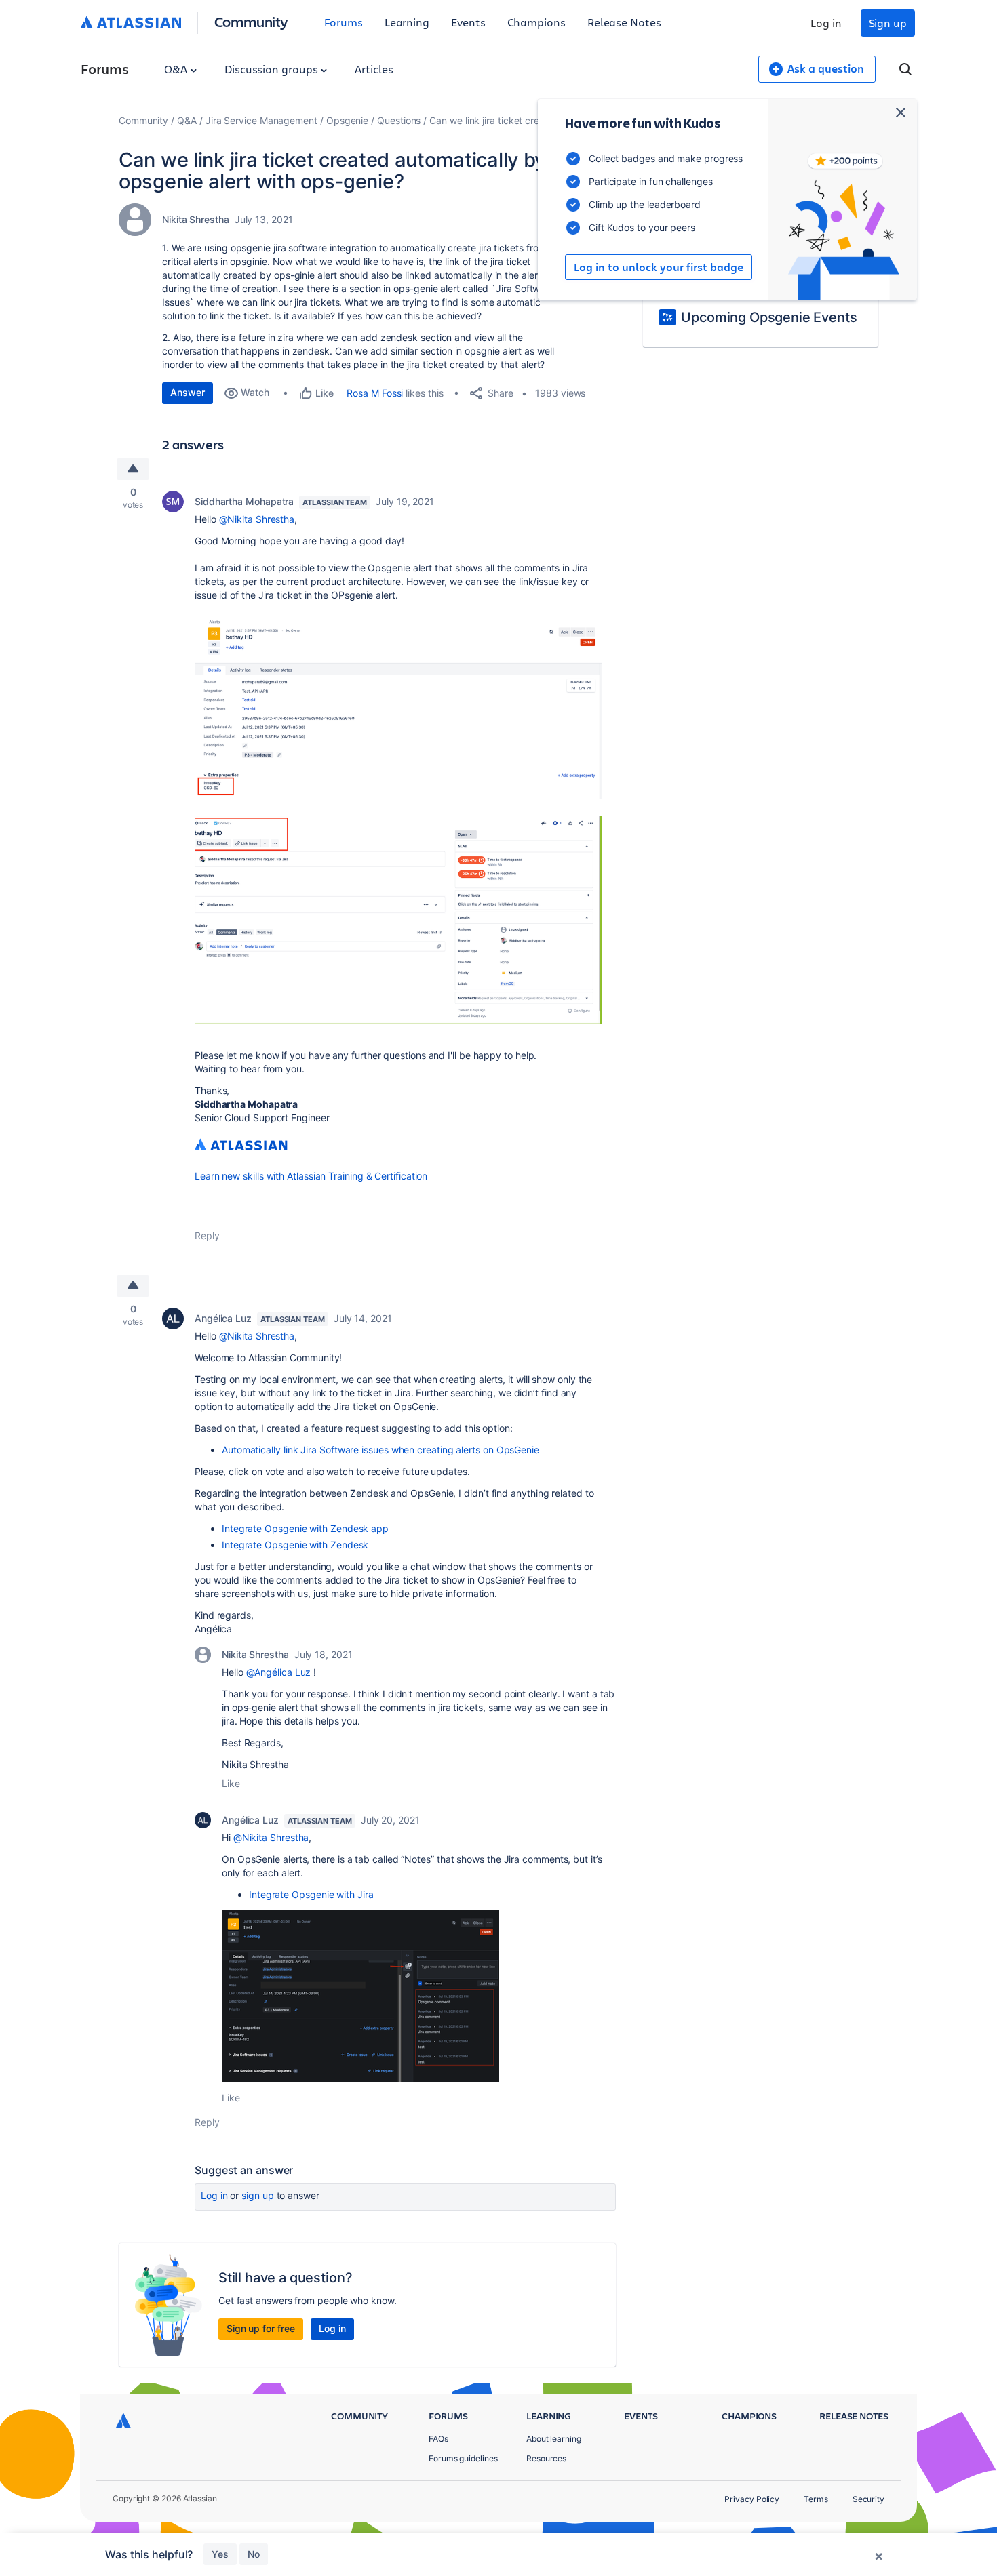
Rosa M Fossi (375, 393)
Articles (374, 69)
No (254, 2554)
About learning (554, 2439)
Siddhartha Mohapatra (244, 501)
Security (868, 2499)
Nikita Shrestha (196, 219)
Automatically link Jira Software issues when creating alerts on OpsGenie (380, 1450)
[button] (360, 1996)
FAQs (438, 2439)
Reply (207, 1235)
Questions (399, 120)
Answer (188, 392)
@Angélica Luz (279, 1672)
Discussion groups (273, 69)
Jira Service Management (261, 120)
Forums (344, 22)
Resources (546, 2458)
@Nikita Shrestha (257, 519)
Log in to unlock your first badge (659, 267)
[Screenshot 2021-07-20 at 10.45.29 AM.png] (398, 707)
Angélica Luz (223, 1318)
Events (468, 22)
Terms (816, 2499)
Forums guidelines (463, 2458)
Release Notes (624, 22)
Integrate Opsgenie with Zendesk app (305, 1528)
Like (231, 1783)
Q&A (177, 69)
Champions (536, 22)
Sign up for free (261, 2328)
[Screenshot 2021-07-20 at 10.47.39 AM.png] (398, 920)
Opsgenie (347, 120)
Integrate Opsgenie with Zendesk (295, 1545)
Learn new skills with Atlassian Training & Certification (311, 1176)
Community (251, 21)
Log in (826, 23)
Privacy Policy (752, 2499)
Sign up (888, 23)
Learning (407, 22)
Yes (220, 2554)
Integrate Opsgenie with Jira (311, 1894)
